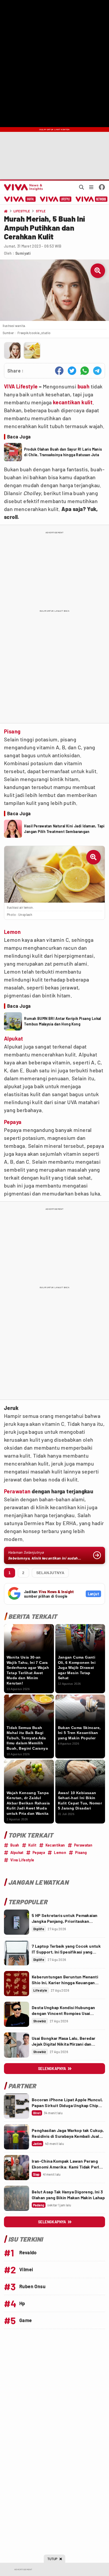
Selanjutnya (50, 1573)
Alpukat (14, 1038)
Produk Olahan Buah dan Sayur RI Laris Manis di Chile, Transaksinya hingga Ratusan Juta (63, 452)
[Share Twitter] (72, 371)
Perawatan (17, 1491)
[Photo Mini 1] (12, 351)
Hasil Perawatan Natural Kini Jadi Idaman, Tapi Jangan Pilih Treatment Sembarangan (64, 829)
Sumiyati (23, 253)
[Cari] (81, 187)
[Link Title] (17, 1922)
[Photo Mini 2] (32, 351)
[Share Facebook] (59, 371)
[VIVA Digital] (20, 199)
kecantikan (67, 402)
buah (84, 386)
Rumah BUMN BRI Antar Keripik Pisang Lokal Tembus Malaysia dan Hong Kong (62, 1021)
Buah (15, 1845)
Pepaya (13, 1122)
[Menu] (91, 187)
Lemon (12, 932)
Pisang (12, 731)
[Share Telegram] (97, 371)
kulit (87, 402)
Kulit (32, 1845)
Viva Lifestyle (22, 1860)
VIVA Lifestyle (21, 386)
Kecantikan (55, 1845)
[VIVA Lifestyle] (56, 199)
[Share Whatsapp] (85, 371)
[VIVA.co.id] (22, 187)
